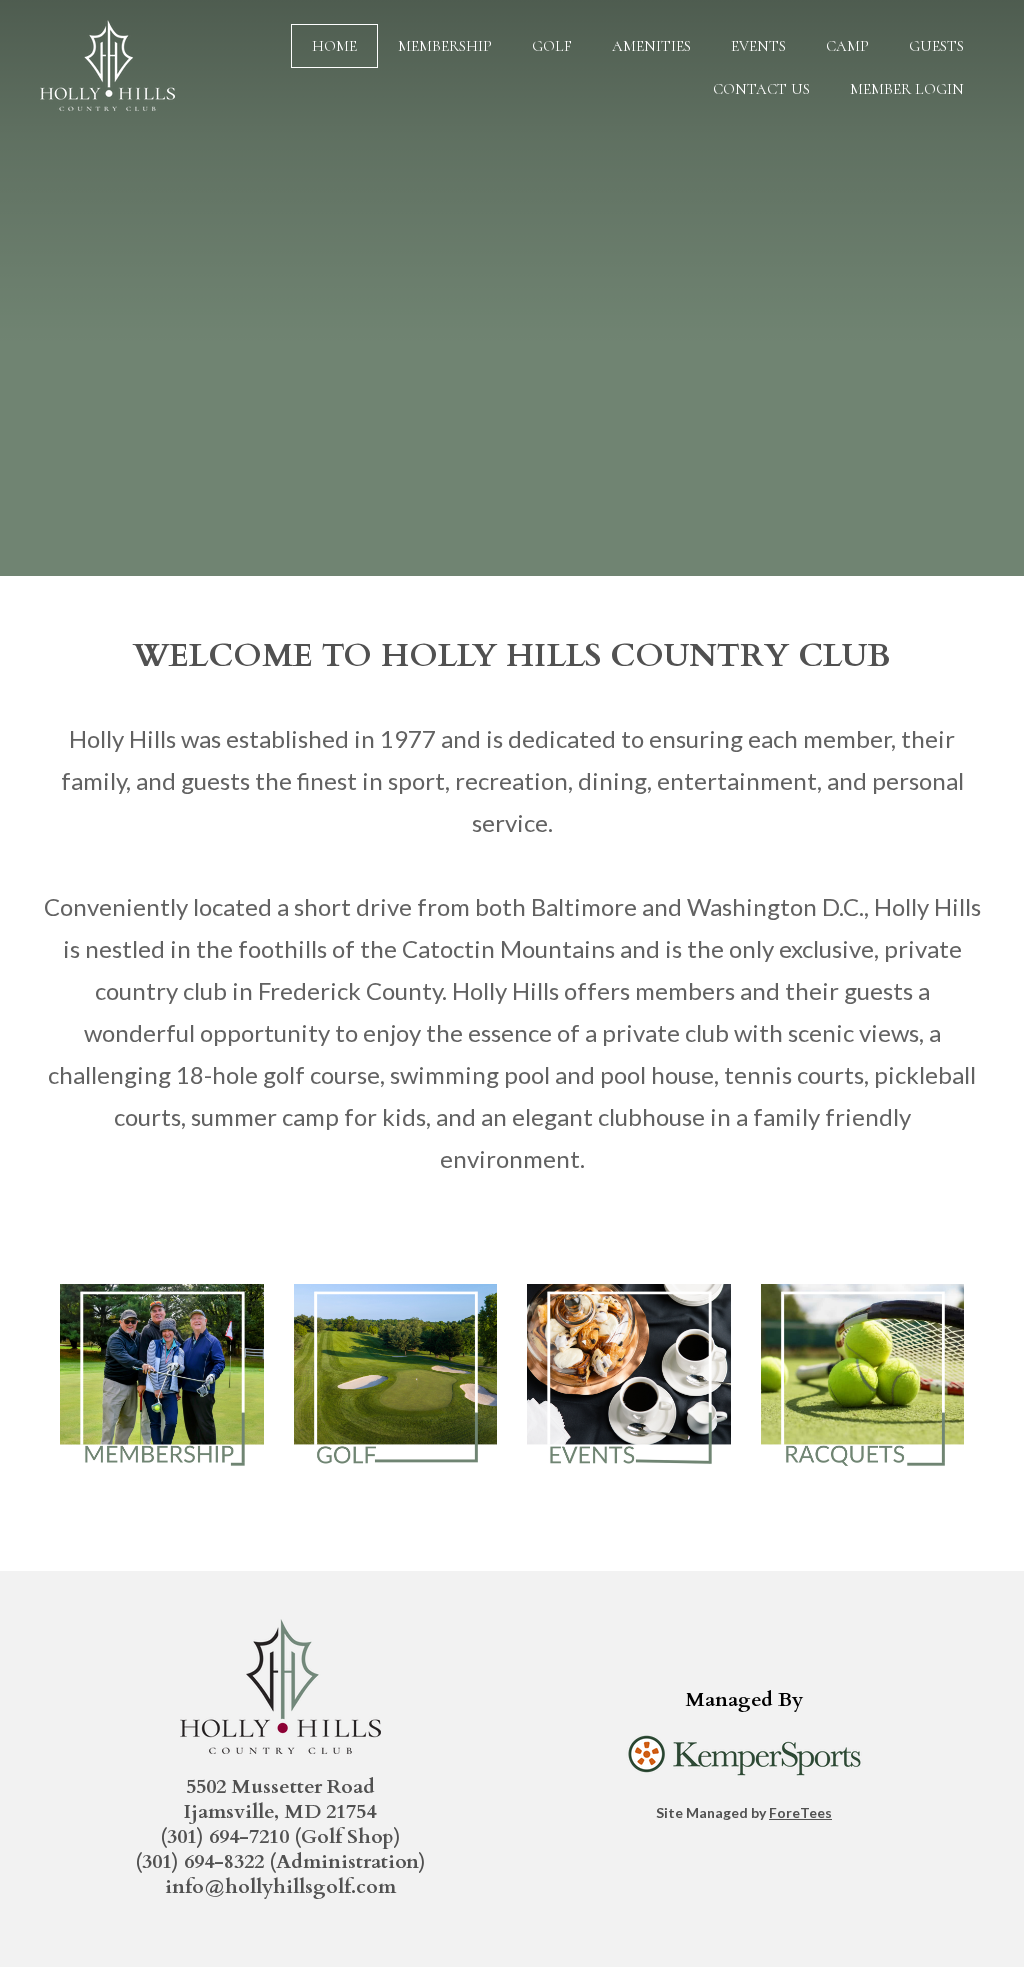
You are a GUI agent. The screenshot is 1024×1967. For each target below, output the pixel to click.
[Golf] (396, 1481)
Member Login (907, 89)
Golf (552, 46)
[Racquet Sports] (863, 1481)
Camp (847, 46)
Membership (445, 46)
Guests (936, 46)
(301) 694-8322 (199, 1861)
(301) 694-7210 (224, 1836)
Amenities (651, 46)
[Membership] (162, 1481)
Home (334, 46)
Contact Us (761, 89)
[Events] (629, 1481)
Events (758, 46)
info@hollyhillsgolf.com (280, 1886)
